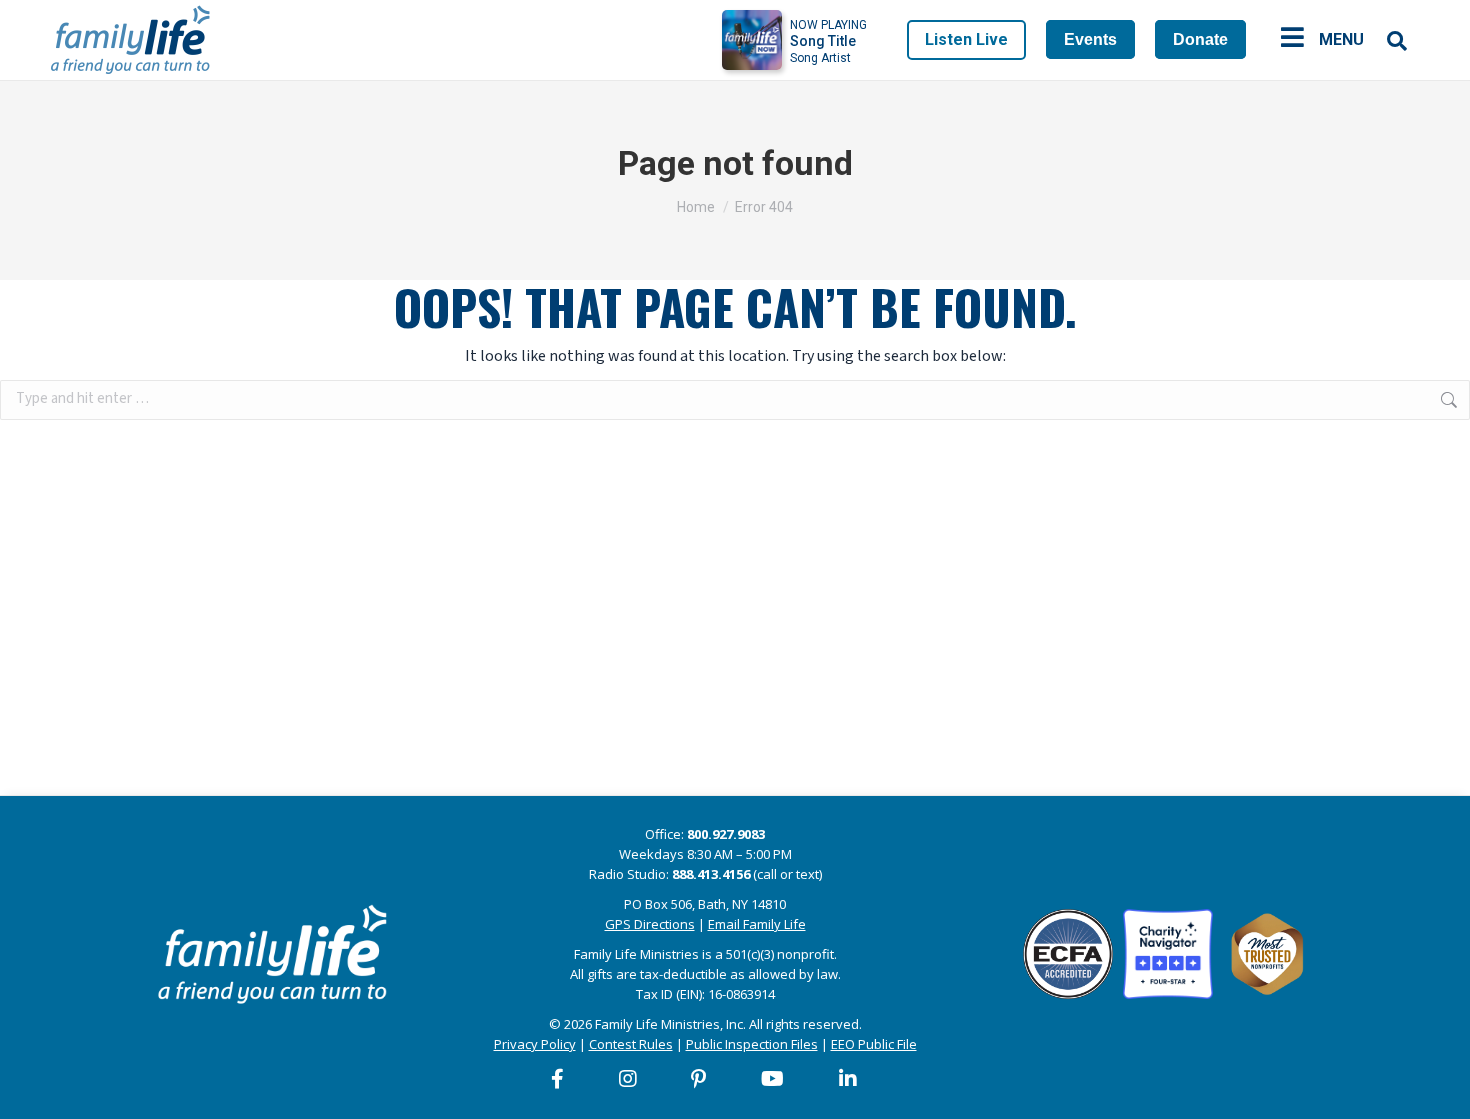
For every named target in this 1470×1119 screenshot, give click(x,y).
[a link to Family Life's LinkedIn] (849, 1079)
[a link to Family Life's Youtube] (773, 1079)
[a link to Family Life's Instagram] (629, 1079)
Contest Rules (631, 1044)
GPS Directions (650, 924)
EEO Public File (874, 1044)
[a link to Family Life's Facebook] (558, 1079)
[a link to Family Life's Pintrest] (699, 1079)
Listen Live (966, 39)
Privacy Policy (535, 1044)
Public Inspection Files (752, 1044)
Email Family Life (757, 924)
